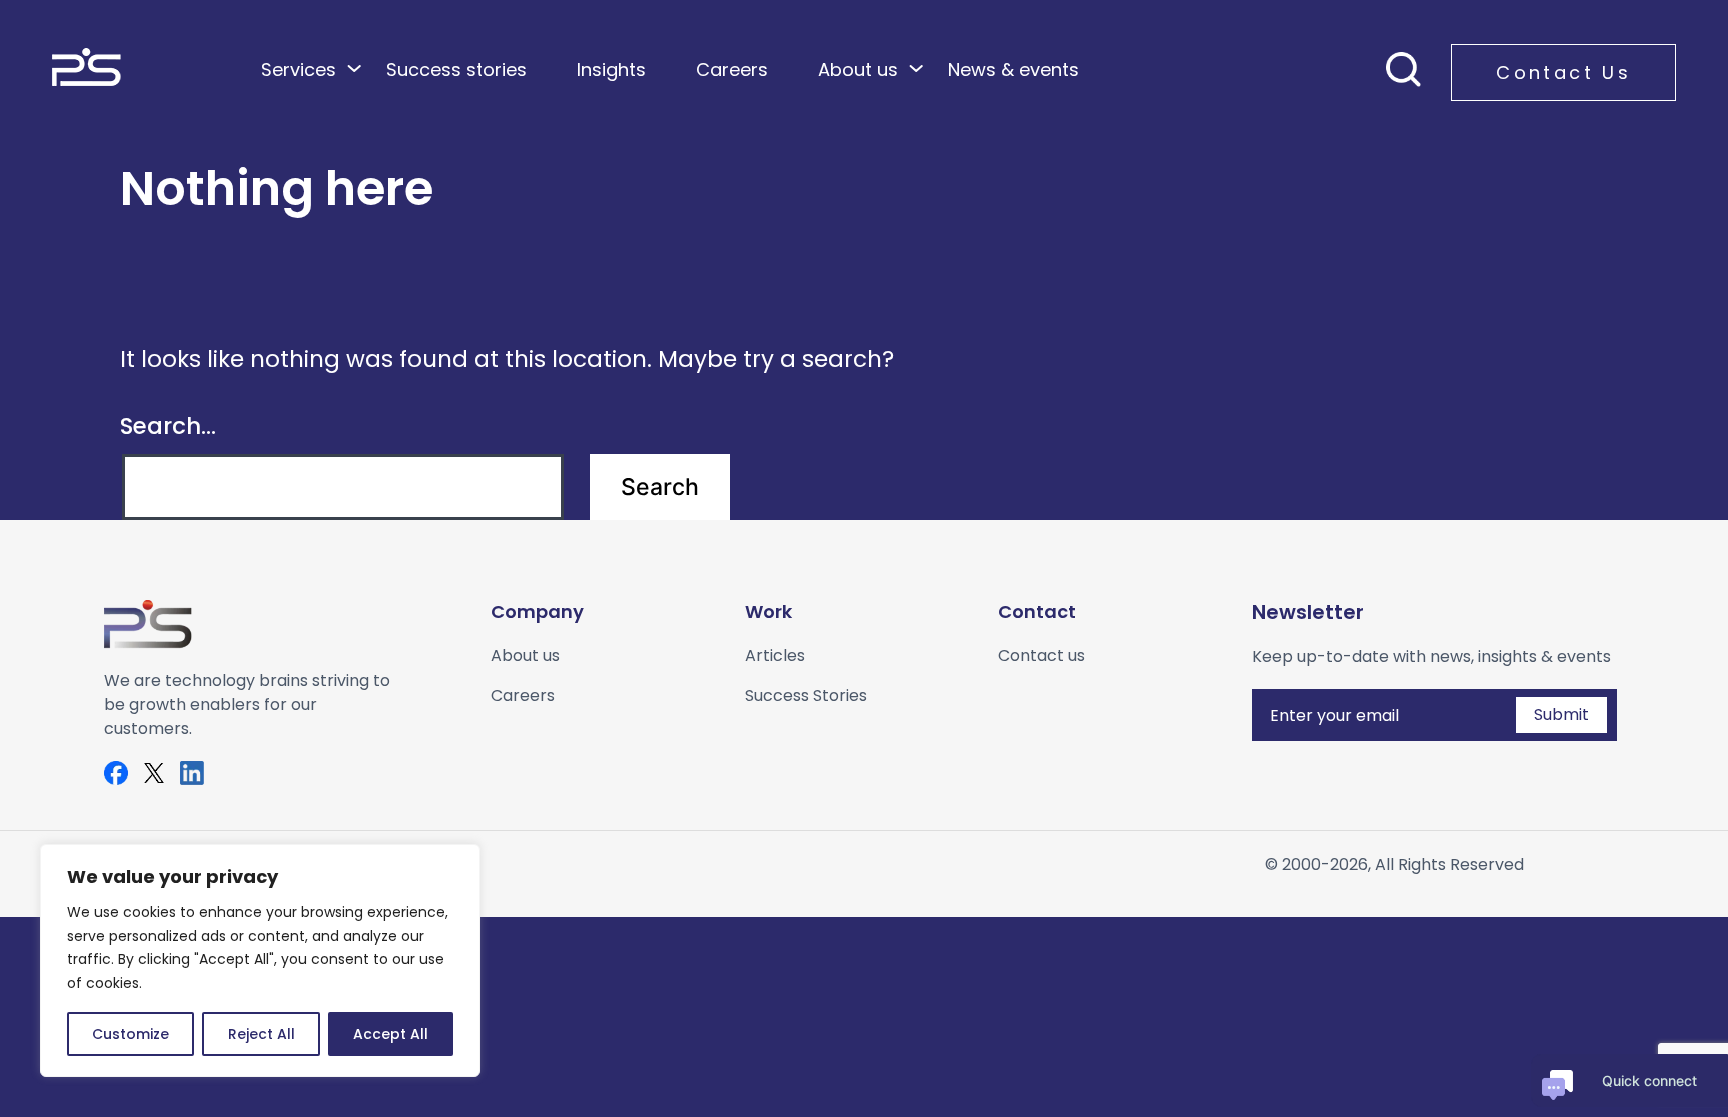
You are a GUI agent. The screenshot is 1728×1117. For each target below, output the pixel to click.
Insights (611, 69)
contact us (1563, 72)
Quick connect (1649, 1080)
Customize (130, 1034)
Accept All (390, 1034)
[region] (260, 960)
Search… (168, 426)
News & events (1013, 69)
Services (298, 69)
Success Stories (806, 695)
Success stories (456, 69)
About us (858, 69)
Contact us (1041, 655)
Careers (732, 69)
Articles (775, 655)
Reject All (261, 1034)
